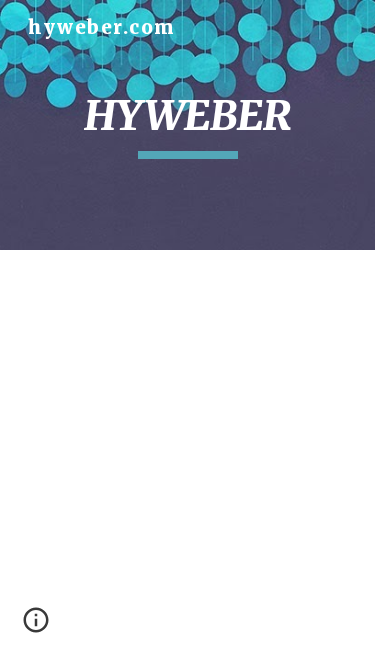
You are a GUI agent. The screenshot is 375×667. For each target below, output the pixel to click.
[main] (188, 125)
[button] (36, 627)
